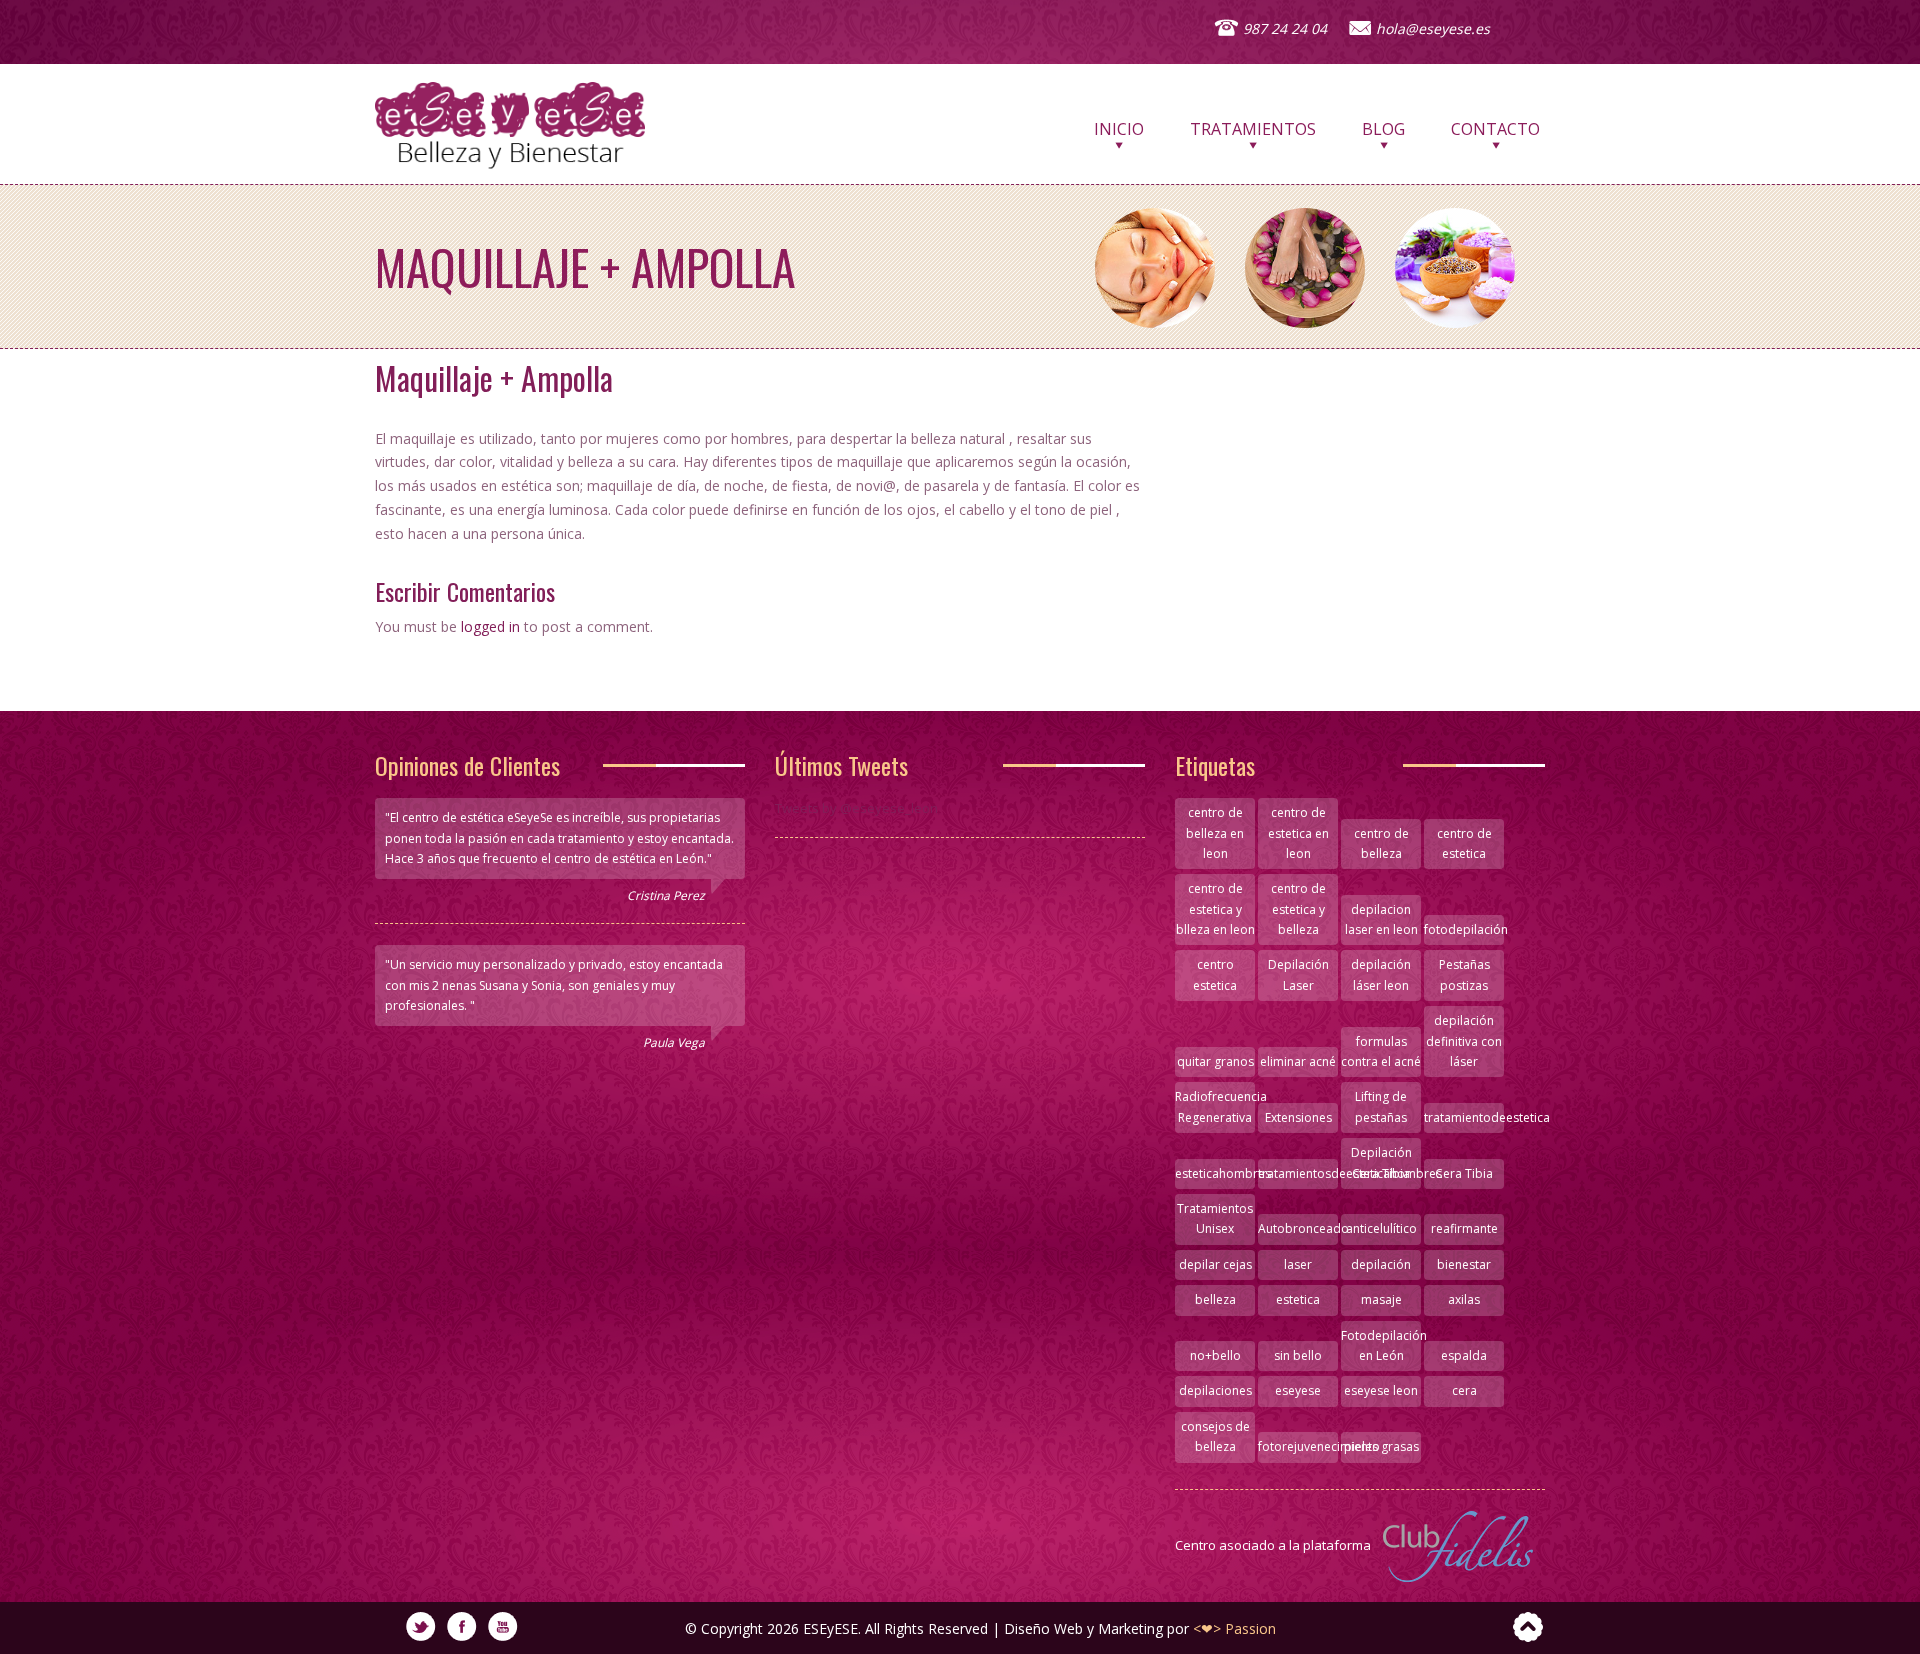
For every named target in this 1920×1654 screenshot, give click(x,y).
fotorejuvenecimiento (1298, 1446)
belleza (1215, 1299)
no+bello (1215, 1355)
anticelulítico (1381, 1228)
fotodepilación (1464, 929)
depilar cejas (1215, 1264)
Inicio (1119, 134)
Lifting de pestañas (1381, 1106)
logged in (490, 626)
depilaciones (1215, 1390)
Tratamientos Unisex (1215, 1218)
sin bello (1298, 1355)
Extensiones (1298, 1117)
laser (1298, 1264)
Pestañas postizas (1464, 974)
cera (1464, 1390)
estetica (1298, 1299)
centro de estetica (1464, 843)
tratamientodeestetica (1464, 1117)
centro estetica (1215, 974)
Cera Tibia (1464, 1173)
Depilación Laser (1298, 974)
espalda (1464, 1355)
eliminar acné (1298, 1061)
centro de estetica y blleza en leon (1215, 909)
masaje (1381, 1299)
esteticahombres (1215, 1173)
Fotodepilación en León (1381, 1345)
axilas (1464, 1299)
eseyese (1298, 1390)
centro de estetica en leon (1298, 833)
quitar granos (1215, 1061)
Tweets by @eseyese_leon (856, 808)
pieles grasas (1381, 1446)
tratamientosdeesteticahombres (1298, 1173)
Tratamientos (1253, 134)
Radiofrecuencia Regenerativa (1215, 1106)
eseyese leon (1381, 1390)
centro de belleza (1381, 843)
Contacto (1495, 134)
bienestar (1464, 1264)
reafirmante (1464, 1228)
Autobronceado (1298, 1228)
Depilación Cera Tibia (1381, 1162)
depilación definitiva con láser (1464, 1041)
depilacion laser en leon (1381, 919)
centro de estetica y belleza (1298, 909)
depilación (1381, 1264)
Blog (1383, 134)
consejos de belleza (1215, 1436)
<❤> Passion (1234, 1628)
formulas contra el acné (1381, 1051)
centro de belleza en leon (1215, 833)
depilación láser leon (1381, 974)
